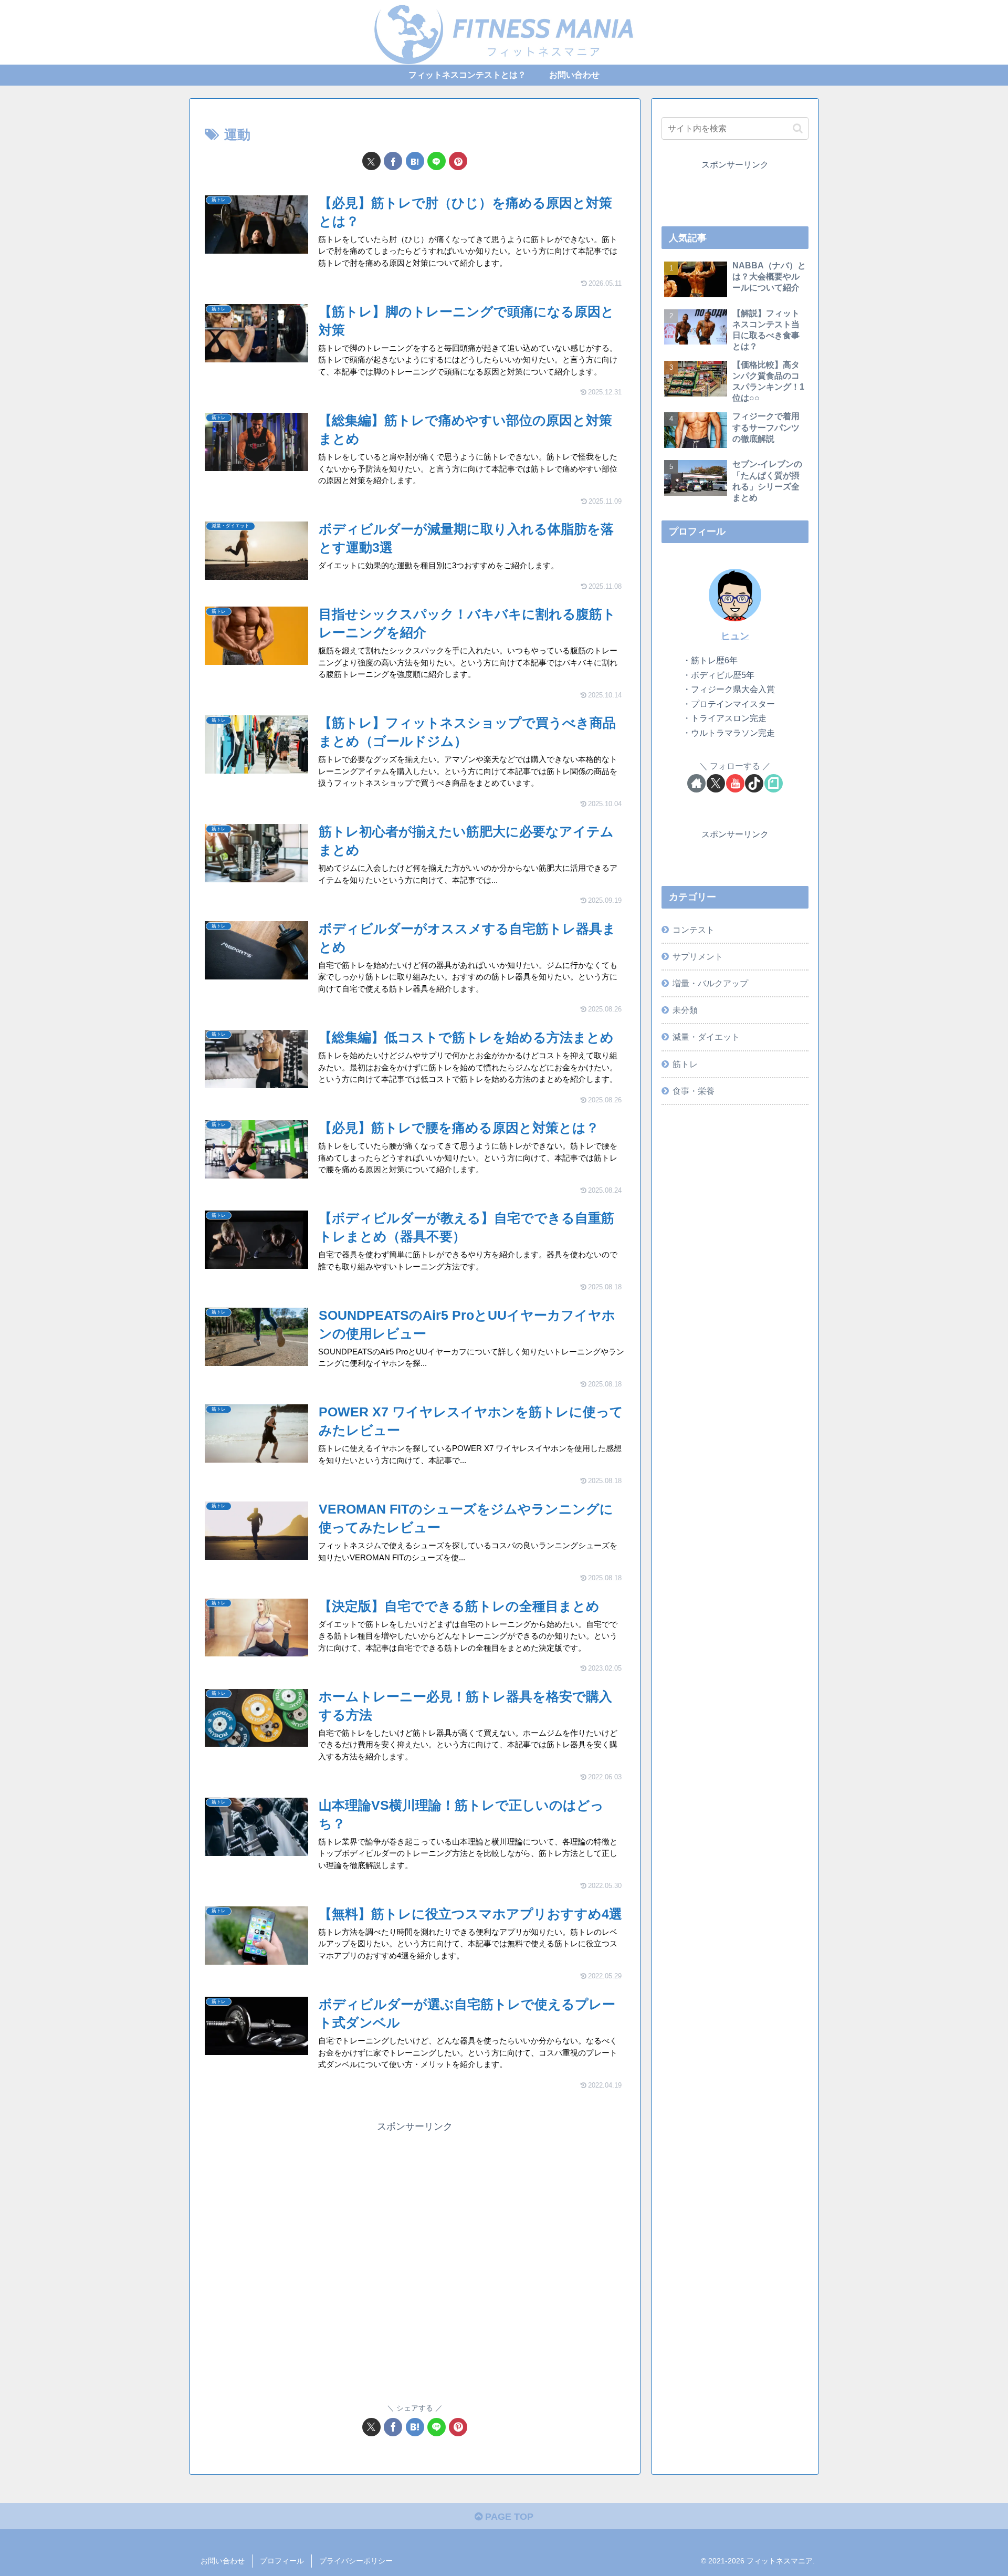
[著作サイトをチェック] (696, 783)
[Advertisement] (415, 2261)
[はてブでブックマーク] (415, 161)
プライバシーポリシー (356, 2561)
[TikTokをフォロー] (754, 783)
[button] (798, 128)
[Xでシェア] (371, 161)
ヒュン (735, 636)
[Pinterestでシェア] (458, 161)
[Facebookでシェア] (393, 161)
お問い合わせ (223, 2561)
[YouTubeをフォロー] (735, 783)
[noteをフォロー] (774, 783)
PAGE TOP (508, 2517)
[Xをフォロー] (716, 783)
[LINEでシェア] (437, 161)
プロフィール (282, 2561)
